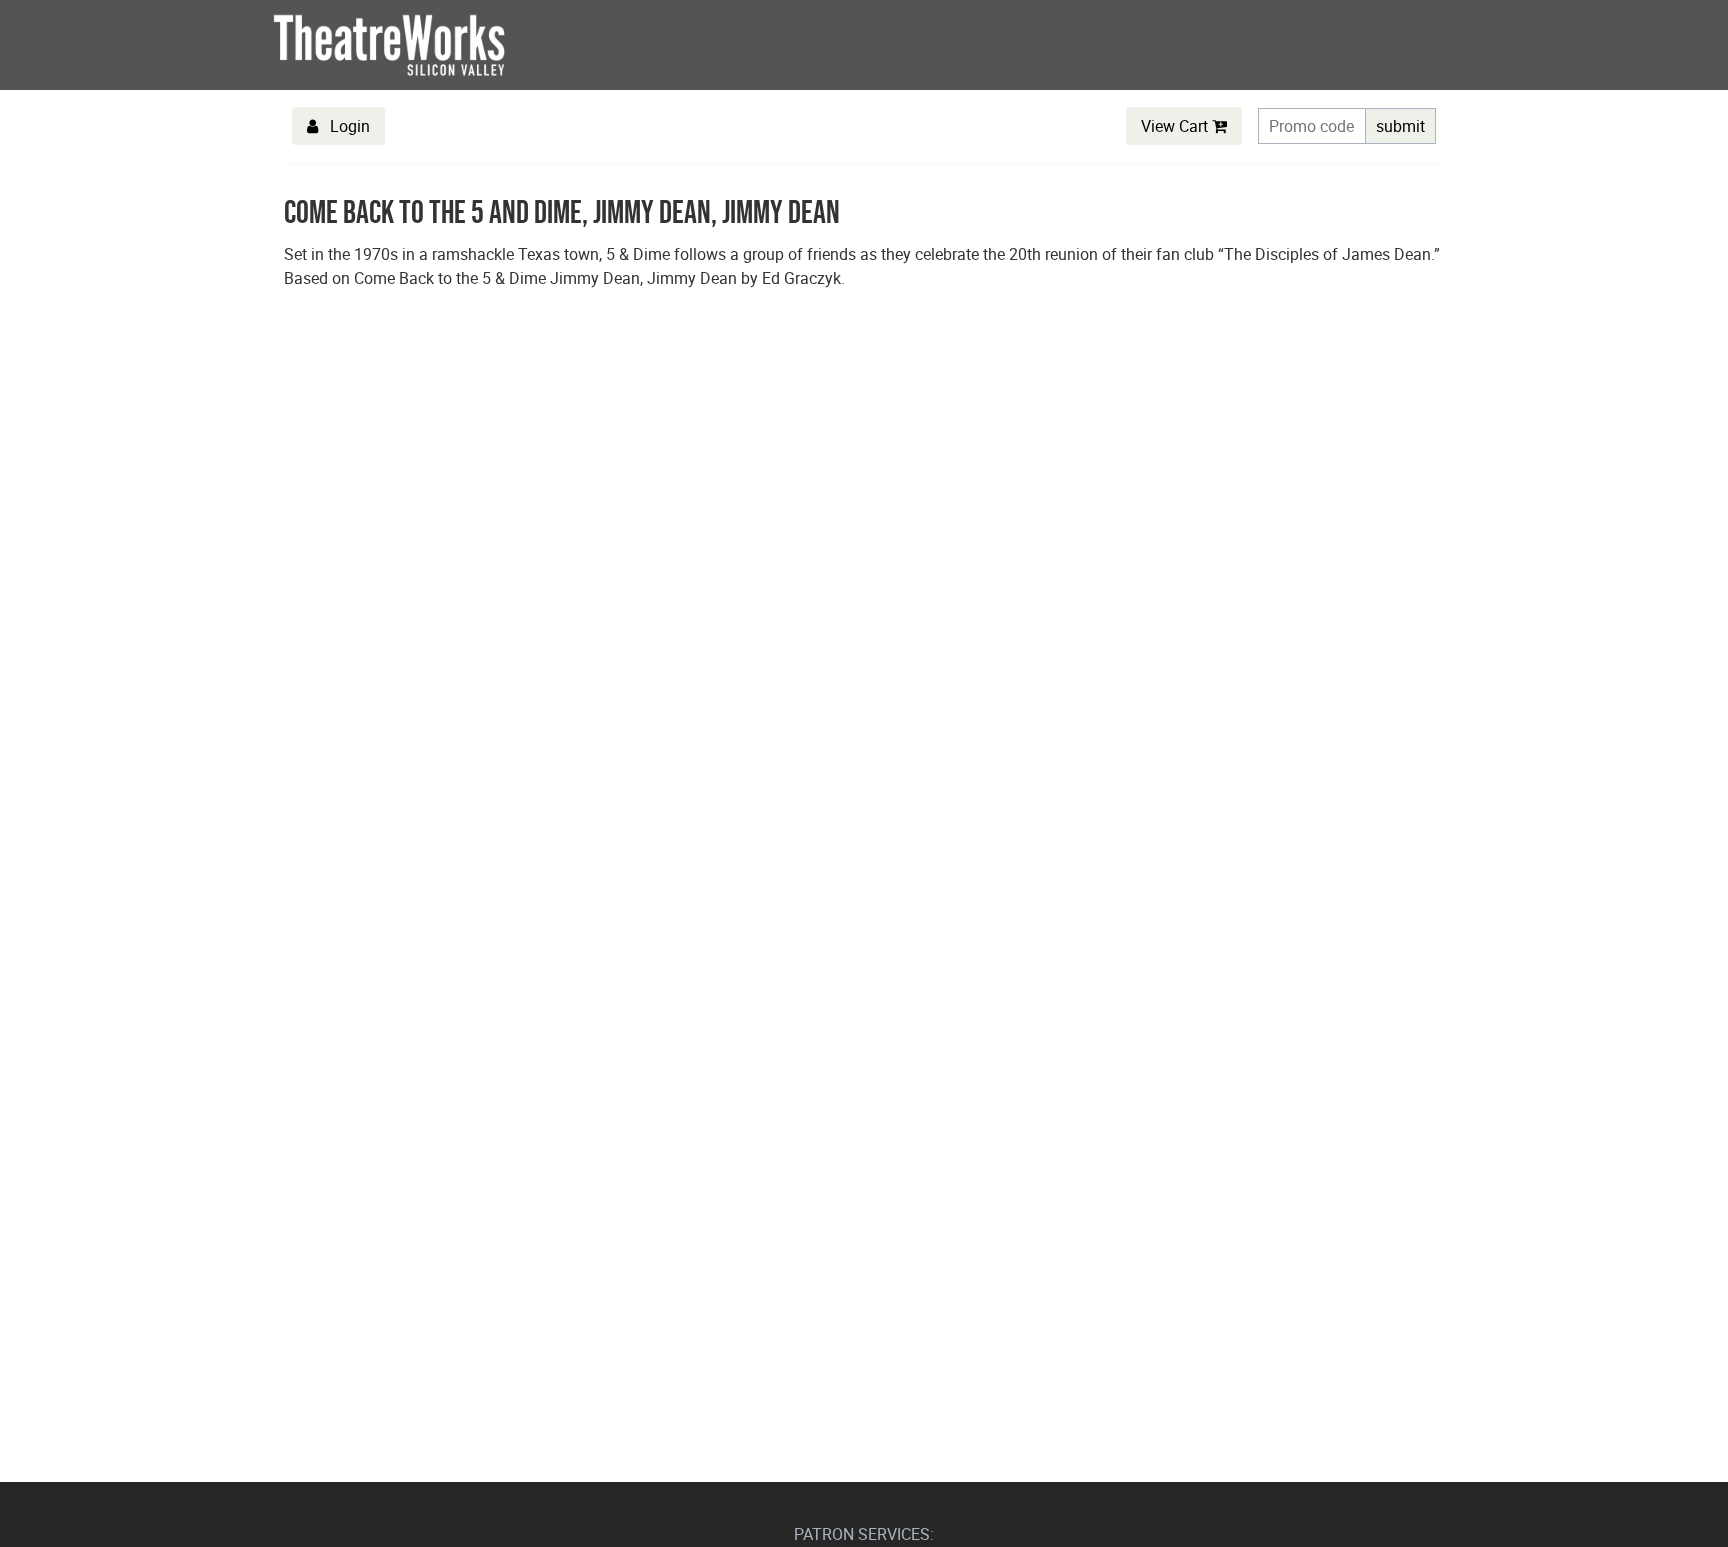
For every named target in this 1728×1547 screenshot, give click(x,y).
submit (1400, 126)
